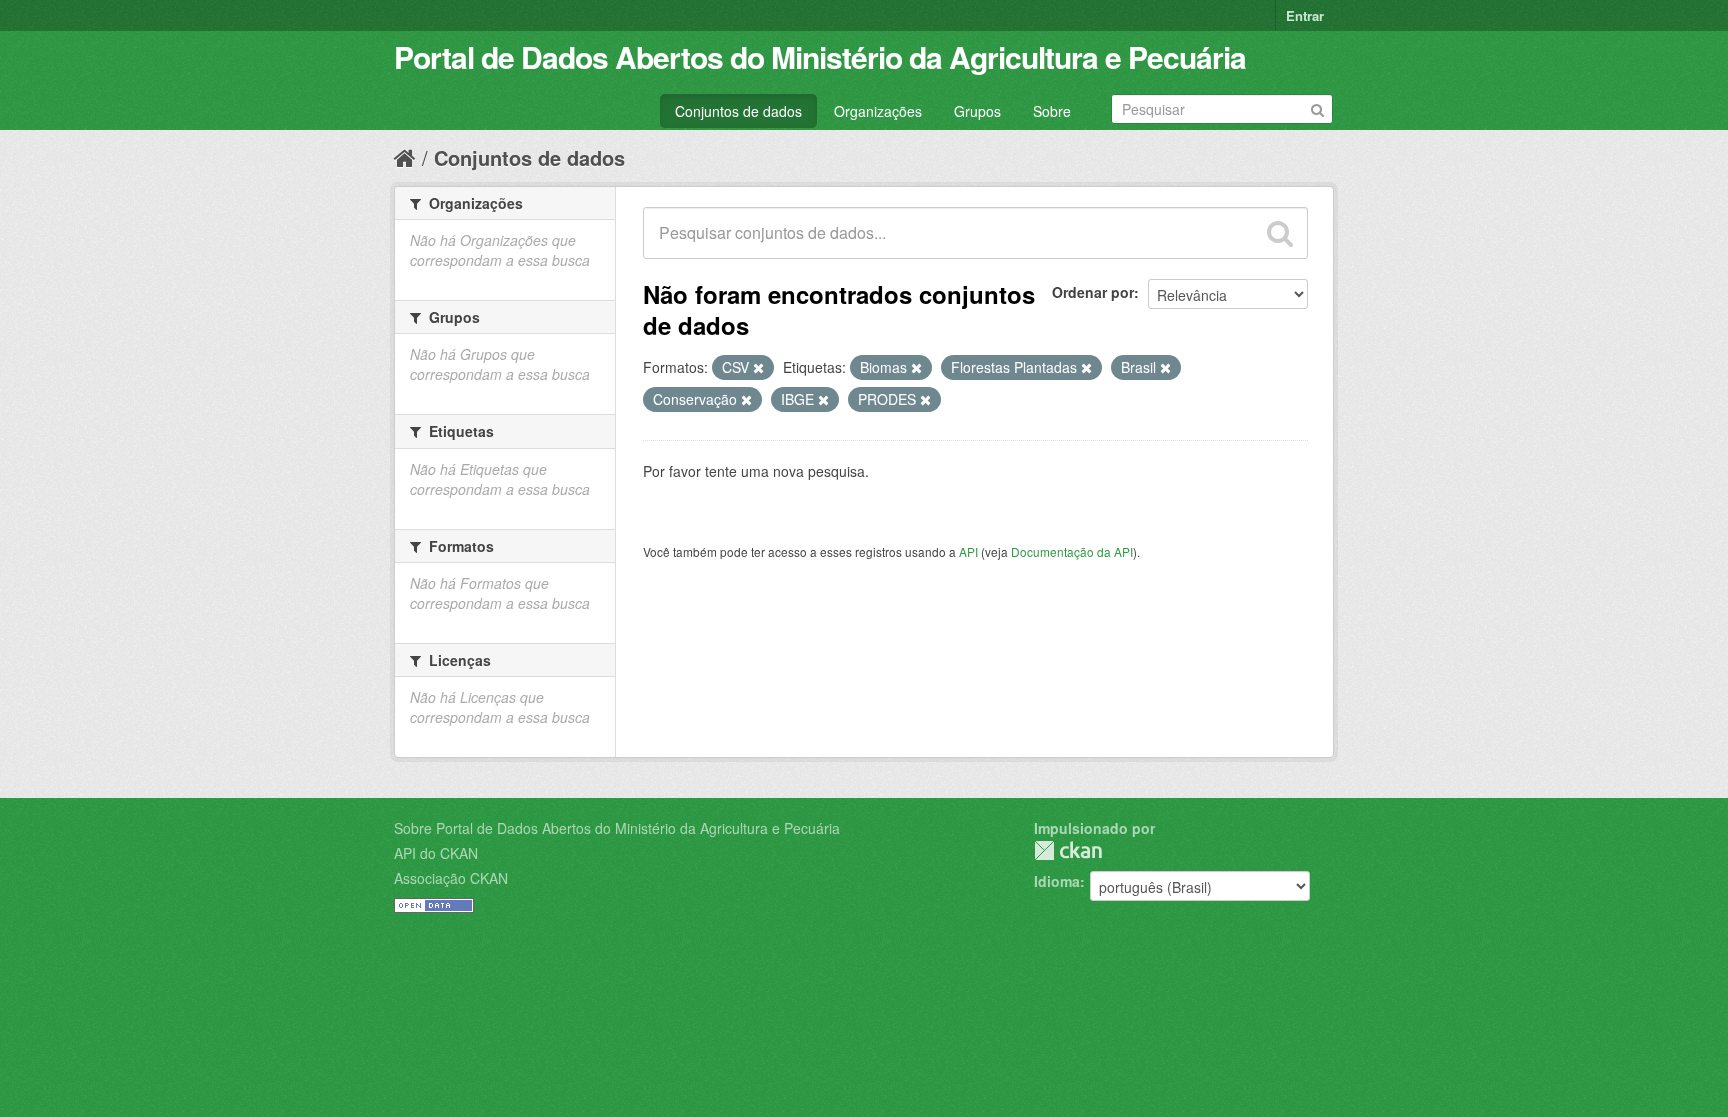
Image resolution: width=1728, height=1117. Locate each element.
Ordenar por (1093, 292)
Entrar (1305, 15)
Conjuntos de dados (738, 111)
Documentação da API (1072, 551)
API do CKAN (436, 853)
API (968, 551)
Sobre (1052, 111)
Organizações (878, 111)
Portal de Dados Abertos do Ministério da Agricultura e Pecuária (820, 56)
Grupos (977, 111)
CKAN (1068, 850)
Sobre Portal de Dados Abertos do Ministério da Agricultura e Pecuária (617, 828)
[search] (1280, 233)
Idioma (1057, 881)
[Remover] (758, 368)
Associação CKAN (451, 878)
